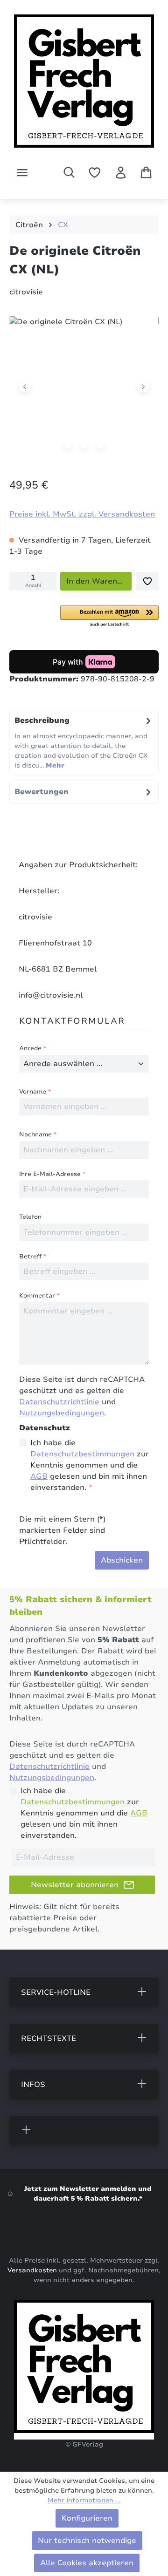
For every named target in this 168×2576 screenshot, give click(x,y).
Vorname (35, 1092)
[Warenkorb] (146, 172)
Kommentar (39, 1296)
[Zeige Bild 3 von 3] (100, 445)
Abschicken (122, 1560)
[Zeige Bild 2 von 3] (84, 445)
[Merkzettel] (94, 173)
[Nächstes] (143, 386)
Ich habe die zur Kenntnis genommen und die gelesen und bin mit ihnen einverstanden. (90, 1465)
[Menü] (22, 173)
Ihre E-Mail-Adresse (52, 1174)
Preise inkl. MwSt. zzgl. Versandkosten (82, 514)
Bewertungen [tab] (42, 792)
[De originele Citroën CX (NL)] (84, 386)
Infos (33, 2085)
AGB (39, 1476)
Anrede (33, 1048)
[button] (109, 617)
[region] (84, 388)
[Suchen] (69, 172)
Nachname (38, 1135)
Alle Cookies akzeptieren (87, 2563)
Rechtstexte (49, 2039)
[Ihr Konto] (121, 173)
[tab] (84, 742)
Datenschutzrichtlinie (59, 1402)
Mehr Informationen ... (84, 2500)
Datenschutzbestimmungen (82, 1454)
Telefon (30, 1217)
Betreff (33, 1257)
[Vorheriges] (25, 386)
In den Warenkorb (99, 581)
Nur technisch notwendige (87, 2541)
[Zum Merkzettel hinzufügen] (147, 581)
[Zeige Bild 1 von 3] (68, 445)
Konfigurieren (87, 2518)
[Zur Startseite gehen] (84, 84)
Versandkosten (32, 2270)
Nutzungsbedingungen (62, 1413)
